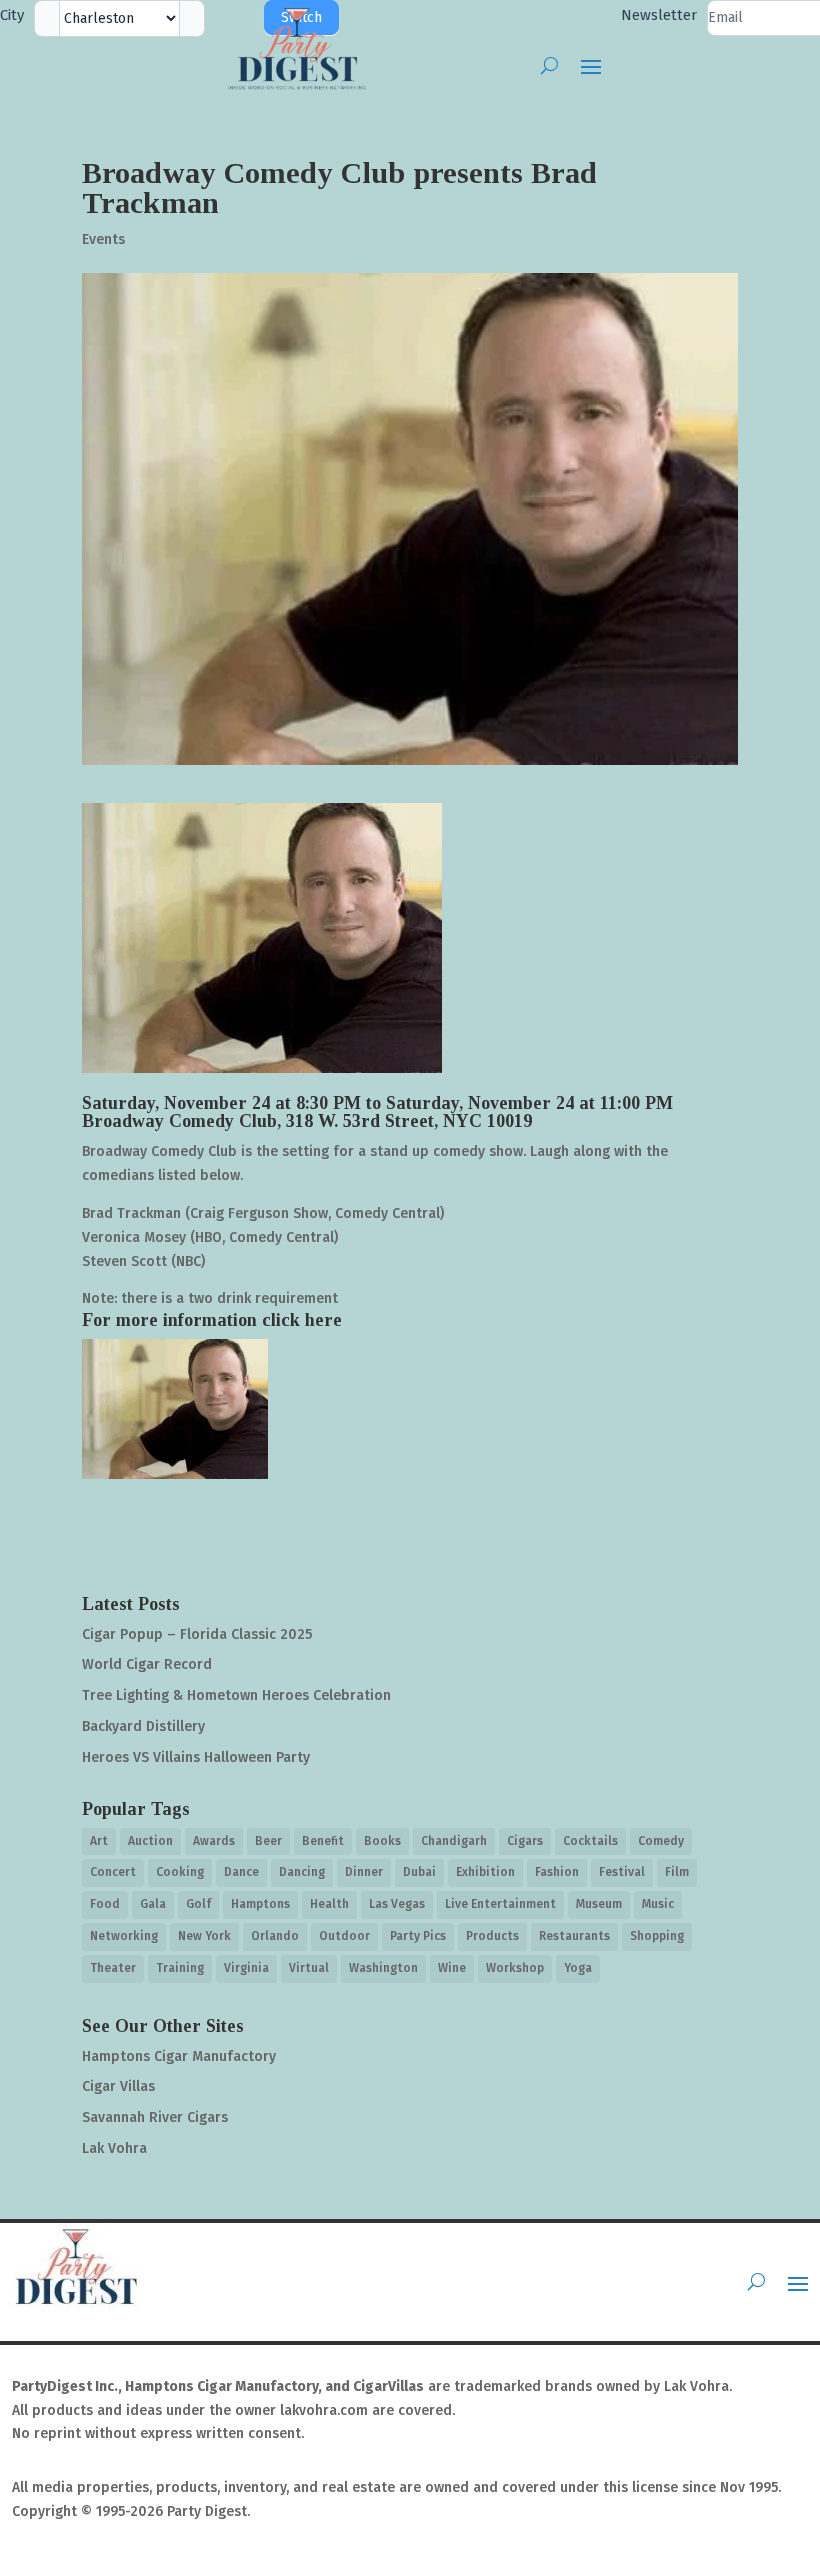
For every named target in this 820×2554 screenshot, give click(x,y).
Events (103, 239)
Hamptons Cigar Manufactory (179, 2056)
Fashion (557, 1872)
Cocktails (590, 1841)
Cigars (525, 1841)
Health (329, 1904)
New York (204, 1936)
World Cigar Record (147, 1664)
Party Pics (418, 1936)
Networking (124, 1936)
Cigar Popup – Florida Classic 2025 (197, 1634)
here (323, 1320)
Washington (383, 1968)
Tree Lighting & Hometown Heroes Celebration (236, 1695)
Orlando (275, 1936)
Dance (241, 1872)
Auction (150, 1841)
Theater (113, 1968)
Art (99, 1841)
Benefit (323, 1841)
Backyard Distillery (143, 1726)
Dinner (364, 1872)
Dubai (419, 1872)
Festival (622, 1872)
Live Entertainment (500, 1904)
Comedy (661, 1841)
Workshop (515, 1968)
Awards (214, 1841)
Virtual (309, 1968)
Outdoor (344, 1936)
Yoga (578, 1968)
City (12, 15)
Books (382, 1841)
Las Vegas (397, 1904)
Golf (198, 1904)
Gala (153, 1904)
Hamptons (260, 1904)
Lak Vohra (114, 2148)
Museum (599, 1904)
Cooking (180, 1872)
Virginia (246, 1968)
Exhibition (485, 1872)
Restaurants (574, 1936)
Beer (268, 1841)
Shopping (657, 1936)
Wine (452, 1968)
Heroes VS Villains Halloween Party (196, 1757)
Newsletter (659, 15)
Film (677, 1872)
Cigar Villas (118, 2086)
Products (492, 1936)
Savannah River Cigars (155, 2117)
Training (180, 1968)
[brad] (175, 1408)
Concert (113, 1872)
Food (105, 1904)
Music (658, 1904)
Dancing (302, 1872)
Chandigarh (454, 1841)
